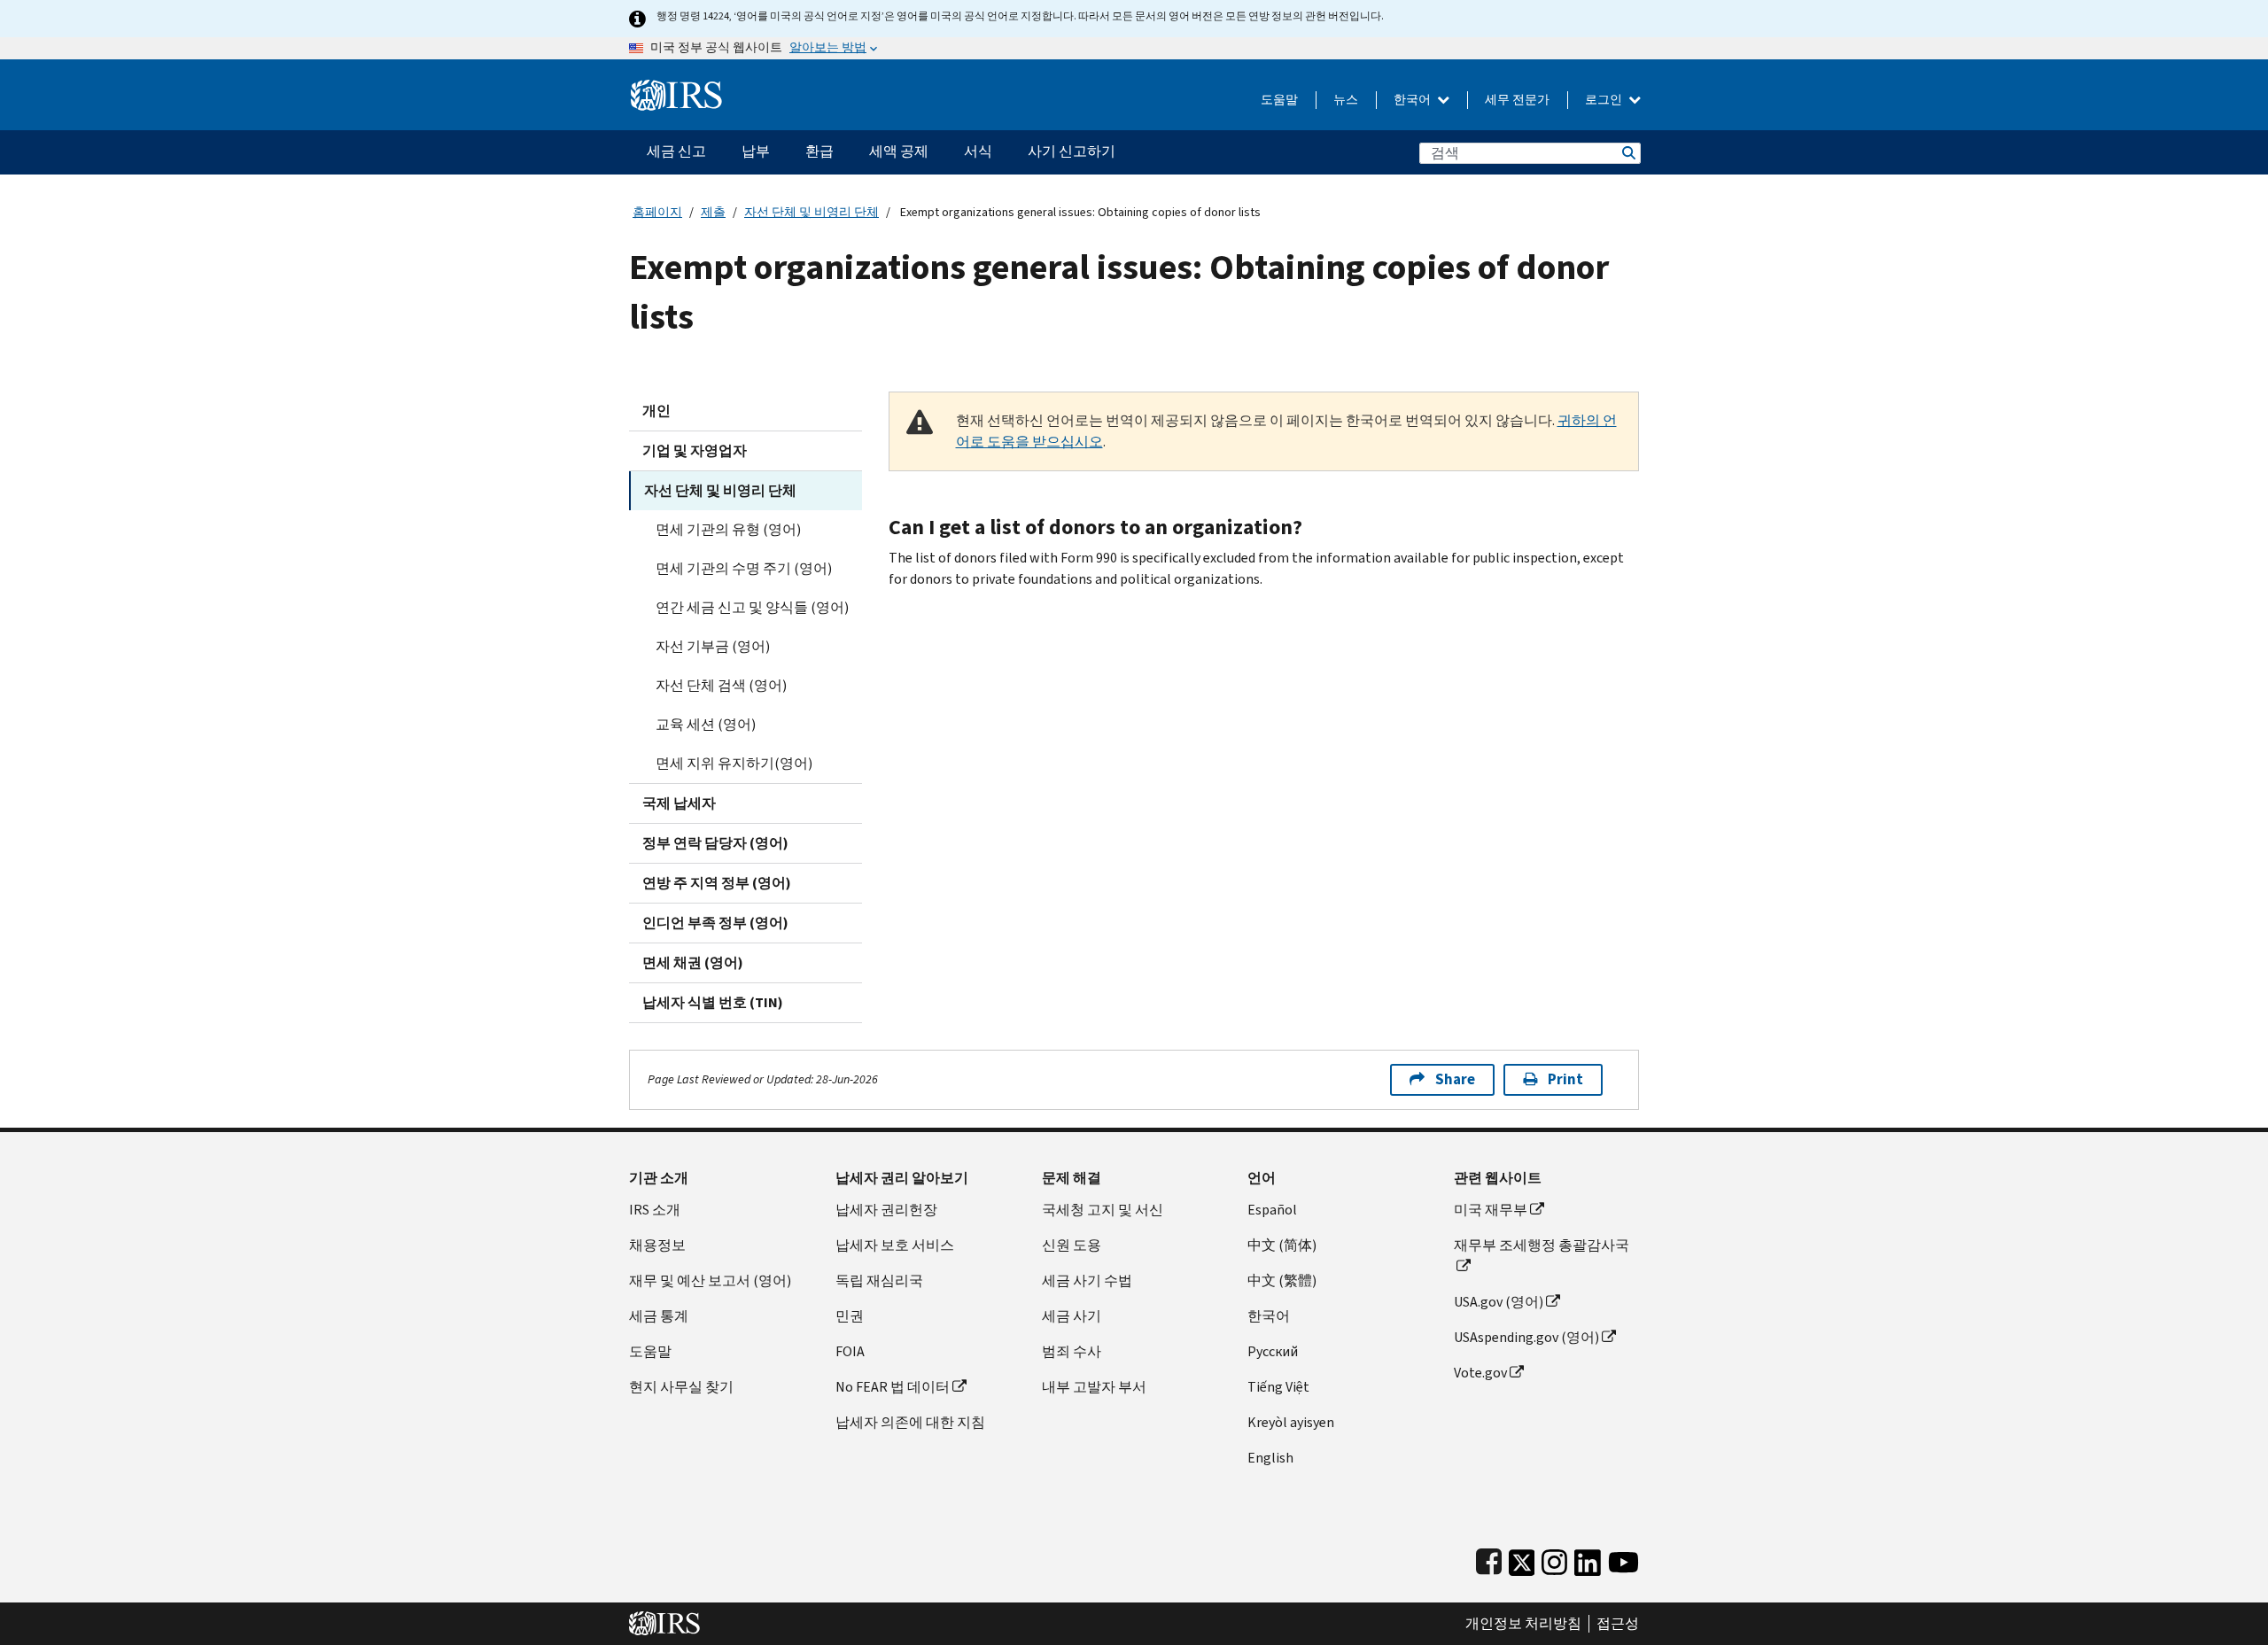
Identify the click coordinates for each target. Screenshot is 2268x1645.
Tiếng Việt (1278, 1387)
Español (1272, 1210)
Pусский (1273, 1351)
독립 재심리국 (879, 1280)
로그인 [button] (1605, 100)
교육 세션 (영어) (706, 724)
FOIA (850, 1351)
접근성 (1618, 1624)
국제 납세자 (679, 803)
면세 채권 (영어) (693, 962)
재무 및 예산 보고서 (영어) (710, 1280)
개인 (656, 411)
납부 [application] (756, 151)
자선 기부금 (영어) (713, 646)
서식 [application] (978, 151)
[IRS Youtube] (1623, 1559)
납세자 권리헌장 (886, 1210)
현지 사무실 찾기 (681, 1387)
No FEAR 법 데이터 (893, 1387)
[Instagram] (1554, 1559)
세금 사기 (1072, 1316)
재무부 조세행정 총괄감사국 (1542, 1245)
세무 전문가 (1517, 100)
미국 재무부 (1491, 1210)
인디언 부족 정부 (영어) (715, 923)
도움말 (1279, 100)
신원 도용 (1072, 1245)
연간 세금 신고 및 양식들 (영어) (752, 607)
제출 (713, 212)
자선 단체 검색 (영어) (721, 685)
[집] (676, 88)
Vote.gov (1480, 1373)
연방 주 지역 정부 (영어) (717, 883)
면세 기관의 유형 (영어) (728, 529)
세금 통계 (659, 1316)
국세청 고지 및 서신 (1103, 1210)
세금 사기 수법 (1087, 1280)
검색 (1627, 153)
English (1270, 1458)
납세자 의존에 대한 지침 (910, 1422)
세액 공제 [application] (899, 151)
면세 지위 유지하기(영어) (734, 763)
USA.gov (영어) (1499, 1302)
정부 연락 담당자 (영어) (715, 843)
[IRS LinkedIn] (1588, 1559)
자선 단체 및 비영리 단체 (812, 212)
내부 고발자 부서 (1094, 1387)
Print (1565, 1079)
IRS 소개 (655, 1210)
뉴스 (1346, 100)
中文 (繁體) (1282, 1280)
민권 (850, 1316)
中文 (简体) (1282, 1245)
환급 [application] (819, 151)
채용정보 (657, 1245)
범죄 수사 (1072, 1351)
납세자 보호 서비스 (895, 1245)
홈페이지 (657, 212)
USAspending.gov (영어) (1526, 1337)
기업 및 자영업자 (695, 450)
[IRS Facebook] (1489, 1559)
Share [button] (1455, 1079)
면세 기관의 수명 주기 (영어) (744, 568)
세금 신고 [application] (676, 151)
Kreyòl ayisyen (1291, 1422)
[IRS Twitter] (1522, 1559)
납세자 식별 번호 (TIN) (713, 1002)
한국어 (1414, 100)
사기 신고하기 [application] (1072, 151)
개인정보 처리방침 (1523, 1624)
